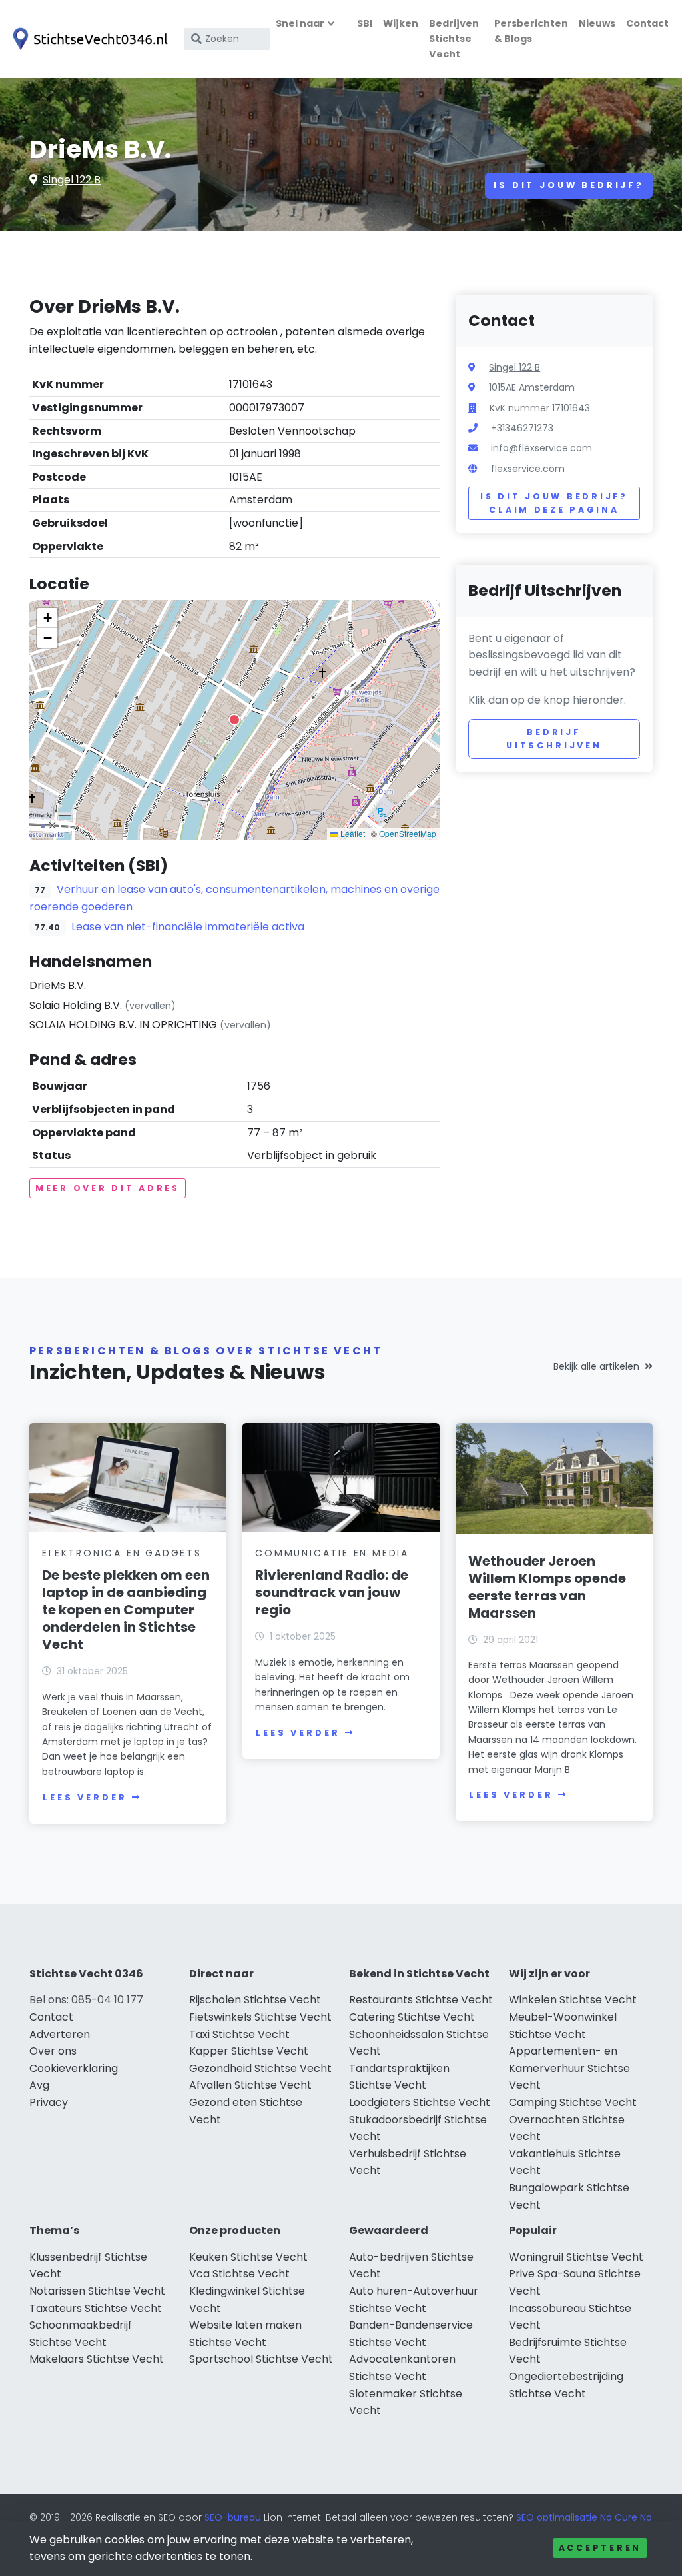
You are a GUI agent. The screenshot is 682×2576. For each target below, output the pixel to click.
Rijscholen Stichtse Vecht (255, 2000)
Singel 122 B (72, 180)
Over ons (53, 2051)
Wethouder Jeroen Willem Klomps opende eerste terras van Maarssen (547, 1587)
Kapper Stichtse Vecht (249, 2051)
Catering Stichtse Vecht (412, 2017)
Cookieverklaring (74, 2068)
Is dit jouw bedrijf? (569, 185)
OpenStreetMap (408, 833)
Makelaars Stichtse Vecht (97, 2359)
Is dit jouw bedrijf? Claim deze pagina (554, 503)
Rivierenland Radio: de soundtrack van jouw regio (332, 1592)
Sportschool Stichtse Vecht (261, 2359)
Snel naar (300, 23)
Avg (39, 2085)
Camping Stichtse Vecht (573, 2102)
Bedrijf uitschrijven (554, 739)
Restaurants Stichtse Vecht (421, 2000)
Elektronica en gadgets (122, 1553)
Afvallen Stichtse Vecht (250, 2085)
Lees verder (85, 1797)
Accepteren (600, 2548)
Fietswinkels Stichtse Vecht (260, 2017)
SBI (365, 23)
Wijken (401, 23)
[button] (234, 720)
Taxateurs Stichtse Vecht (96, 2308)
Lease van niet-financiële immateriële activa (188, 927)
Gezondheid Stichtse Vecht (260, 2068)
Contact (647, 23)
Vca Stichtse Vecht (239, 2274)
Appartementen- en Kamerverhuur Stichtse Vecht (569, 2068)
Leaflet (352, 833)
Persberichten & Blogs (531, 31)
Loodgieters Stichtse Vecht (420, 2102)
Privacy (49, 2102)
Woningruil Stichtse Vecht (576, 2257)
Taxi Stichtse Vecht (239, 2034)
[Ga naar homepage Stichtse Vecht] (88, 39)
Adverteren (60, 2034)
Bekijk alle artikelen (596, 1366)
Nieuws (597, 23)
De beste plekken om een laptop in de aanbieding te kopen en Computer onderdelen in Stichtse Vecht (126, 1610)
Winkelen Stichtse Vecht (573, 2000)
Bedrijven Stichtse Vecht (454, 39)
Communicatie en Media (332, 1553)
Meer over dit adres (108, 1188)
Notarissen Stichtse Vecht (97, 2291)
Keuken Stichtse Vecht (248, 2257)
